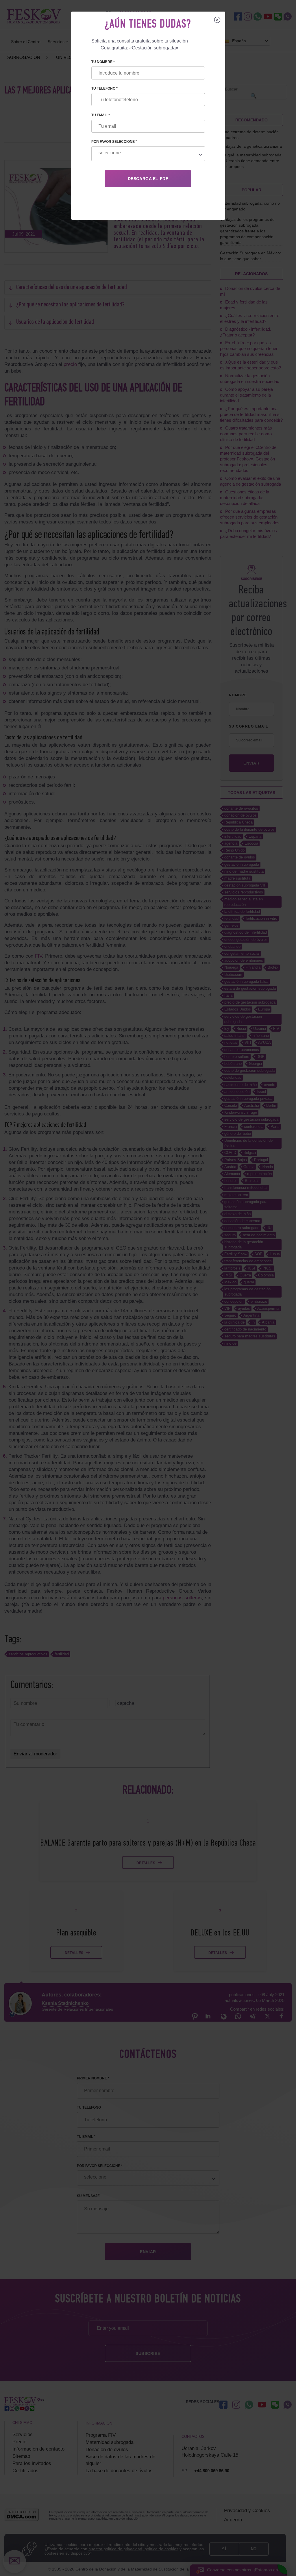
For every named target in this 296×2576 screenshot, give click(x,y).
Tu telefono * (104, 88)
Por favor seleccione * (114, 142)
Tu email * (101, 115)
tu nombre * (103, 62)
